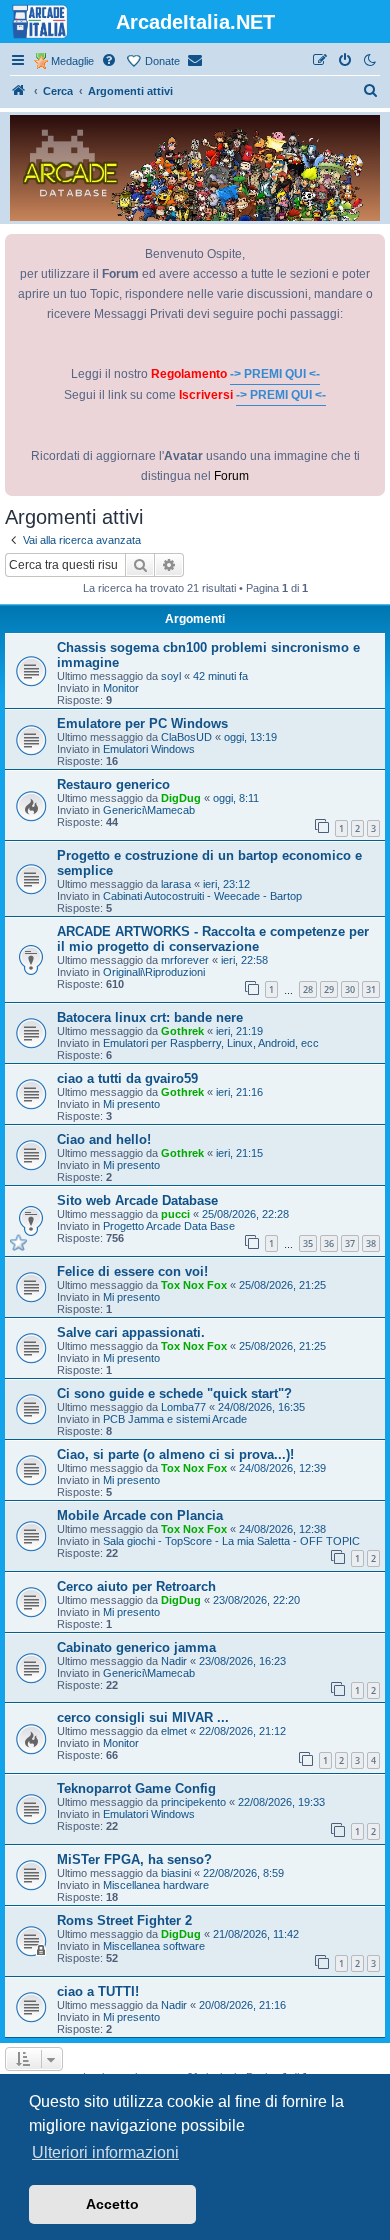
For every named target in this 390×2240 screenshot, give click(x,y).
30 (350, 989)
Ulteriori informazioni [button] (105, 2152)
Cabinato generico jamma (136, 1647)
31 (371, 989)
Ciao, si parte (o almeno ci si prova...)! (175, 1454)
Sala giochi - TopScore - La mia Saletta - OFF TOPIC (231, 1541)
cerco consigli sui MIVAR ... (143, 1717)
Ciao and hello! (104, 1139)
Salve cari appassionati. (131, 1332)
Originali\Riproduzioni (154, 972)
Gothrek (182, 1031)
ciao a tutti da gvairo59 (127, 1078)
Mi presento (131, 1104)
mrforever (185, 960)
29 (329, 989)
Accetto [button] (112, 2204)
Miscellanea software (154, 1946)
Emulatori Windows (149, 749)
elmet (174, 1731)
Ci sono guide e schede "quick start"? (174, 1393)
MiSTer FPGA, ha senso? (134, 1859)
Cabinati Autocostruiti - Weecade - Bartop (202, 896)
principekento (193, 1802)
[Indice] (19, 91)
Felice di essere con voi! (132, 1271)
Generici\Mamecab (149, 810)
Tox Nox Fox (194, 1285)
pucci (175, 1214)
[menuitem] (110, 61)
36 (329, 1243)
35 (308, 1243)
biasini (176, 1873)
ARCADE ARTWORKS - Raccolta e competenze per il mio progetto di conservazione (213, 939)
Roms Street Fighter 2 (124, 1920)
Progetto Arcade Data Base (169, 1226)
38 (371, 1243)
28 (308, 989)
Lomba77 (183, 1407)
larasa (176, 884)
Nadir (174, 1661)
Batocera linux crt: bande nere (150, 1017)
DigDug (181, 798)
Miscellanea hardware (156, 1885)
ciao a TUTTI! (98, 1991)
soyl (171, 676)
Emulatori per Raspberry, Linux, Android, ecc (211, 1043)
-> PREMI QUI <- (275, 374)
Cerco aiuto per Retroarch (136, 1586)
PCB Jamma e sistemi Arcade (175, 1419)
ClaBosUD (186, 737)
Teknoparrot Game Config (136, 1788)
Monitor (121, 688)
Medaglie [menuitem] (72, 61)
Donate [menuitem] (162, 61)
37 (350, 1243)
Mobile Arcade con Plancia (140, 1515)
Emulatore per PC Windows (142, 723)
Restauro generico (113, 784)
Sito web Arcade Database (137, 1200)
